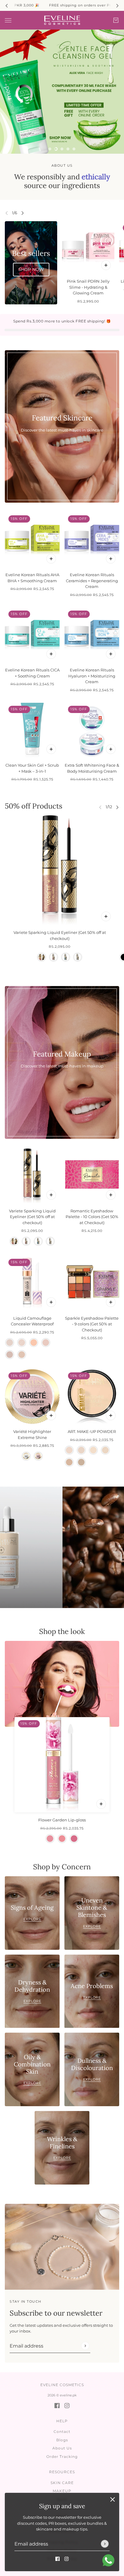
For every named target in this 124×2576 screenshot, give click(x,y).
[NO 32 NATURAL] (93, 1450)
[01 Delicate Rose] (50, 1839)
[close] (113, 2499)
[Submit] (105, 2544)
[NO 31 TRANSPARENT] (81, 1450)
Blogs (62, 2440)
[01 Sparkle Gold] (42, 957)
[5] (74, 149)
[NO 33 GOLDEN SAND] (105, 1450)
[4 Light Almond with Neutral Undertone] (10, 1355)
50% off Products (34, 806)
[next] (117, 5)
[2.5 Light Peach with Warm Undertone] (34, 1343)
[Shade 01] (26, 1456)
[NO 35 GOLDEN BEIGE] (81, 1462)
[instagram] (67, 2559)
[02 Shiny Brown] (54, 957)
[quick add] (106, 265)
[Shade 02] (38, 1456)
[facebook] (57, 2559)
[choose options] (106, 916)
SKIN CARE (62, 2483)
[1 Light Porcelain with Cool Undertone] (10, 1343)
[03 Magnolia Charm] (74, 1839)
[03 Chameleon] (66, 957)
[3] (62, 149)
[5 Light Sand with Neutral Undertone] (22, 1355)
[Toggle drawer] (8, 20)
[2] (56, 149)
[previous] (7, 5)
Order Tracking (62, 2457)
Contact (62, 2431)
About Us (62, 2448)
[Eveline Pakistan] (62, 20)
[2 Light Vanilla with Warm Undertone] (22, 1343)
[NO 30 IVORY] (69, 1450)
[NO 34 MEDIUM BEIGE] (69, 1462)
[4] (68, 149)
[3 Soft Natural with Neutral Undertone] (46, 1343)
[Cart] (116, 20)
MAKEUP (62, 2491)
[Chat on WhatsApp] (108, 2560)
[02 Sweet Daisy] (62, 1839)
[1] (50, 149)
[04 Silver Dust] (78, 957)
